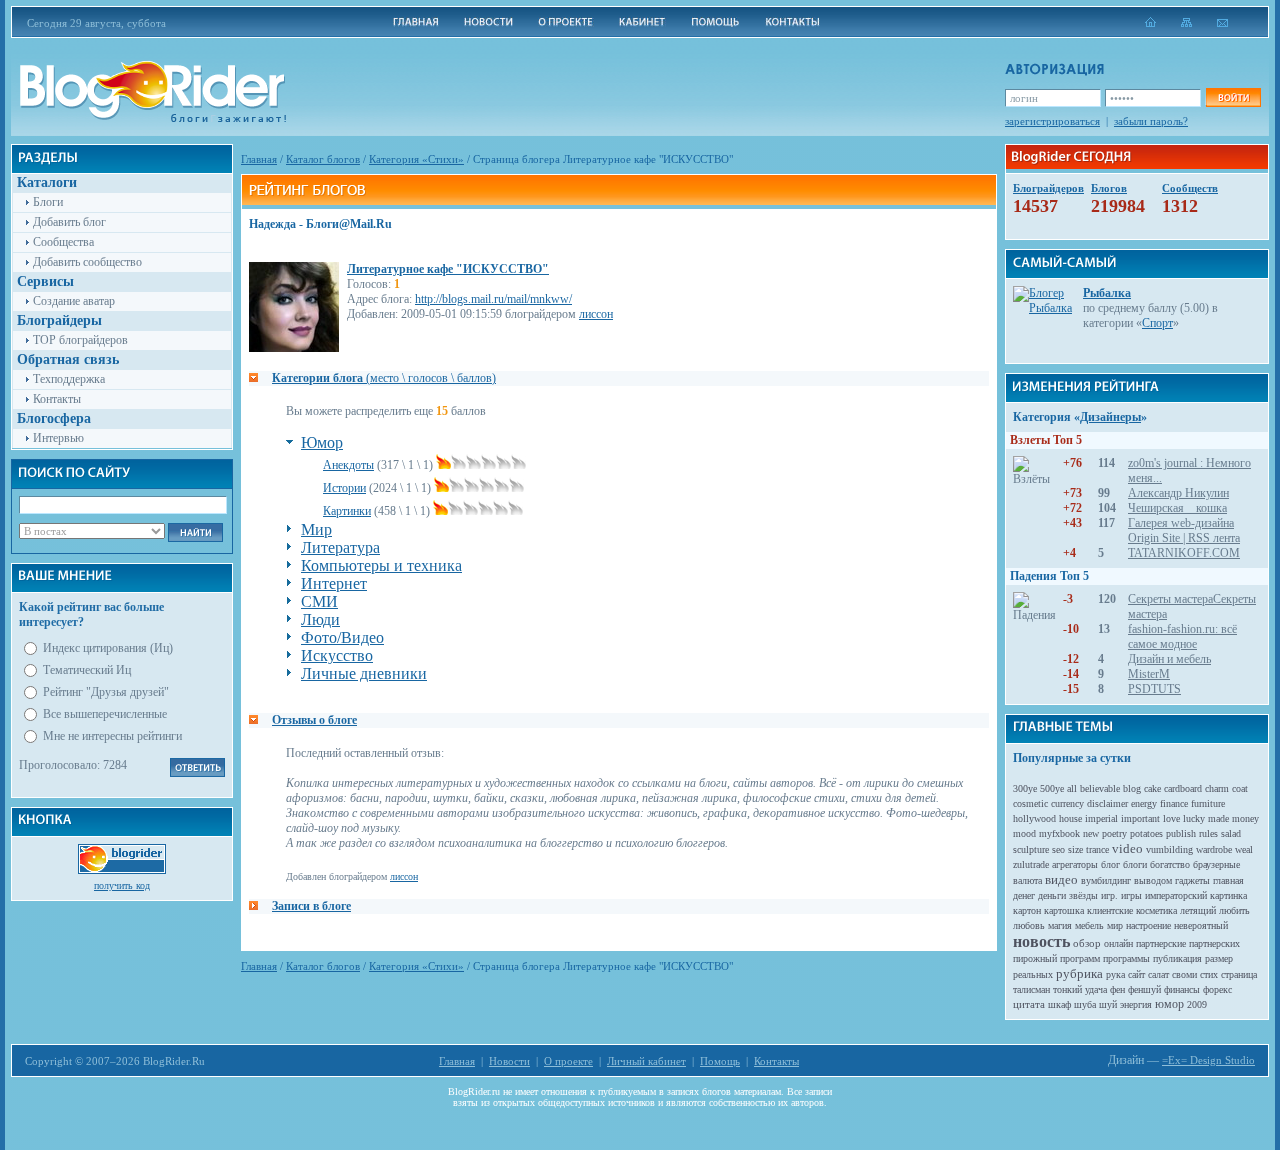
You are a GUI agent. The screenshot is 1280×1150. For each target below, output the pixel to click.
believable (1100, 788)
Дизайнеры (1110, 417)
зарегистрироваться (1052, 121)
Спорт (1157, 323)
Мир (316, 529)
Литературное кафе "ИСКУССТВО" (448, 269)
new (1091, 833)
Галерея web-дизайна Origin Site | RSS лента (1184, 530)
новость (1041, 941)
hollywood (1034, 818)
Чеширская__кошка (1177, 508)
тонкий (1067, 989)
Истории (344, 488)
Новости (509, 1061)
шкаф (1059, 1004)
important (1140, 818)
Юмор (322, 442)
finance (1174, 803)
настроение (1148, 925)
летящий (1198, 910)
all (1072, 788)
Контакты (57, 399)
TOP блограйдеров (80, 340)
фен (1117, 989)
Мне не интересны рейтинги (112, 736)
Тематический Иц (87, 670)
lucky (1194, 818)
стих (1209, 974)
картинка (1228, 895)
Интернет (334, 583)
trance (1097, 849)
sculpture (1031, 849)
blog (1132, 788)
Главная (259, 159)
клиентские (1110, 910)
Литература (340, 547)
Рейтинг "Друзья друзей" (106, 692)
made (1218, 818)
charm (1217, 788)
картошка (1064, 910)
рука (1115, 974)
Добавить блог (69, 222)
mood (1024, 833)
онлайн (1118, 943)
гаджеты (1192, 880)
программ (1080, 958)
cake (1152, 788)
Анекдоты (348, 465)
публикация (1177, 958)
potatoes (1146, 833)
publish (1181, 833)
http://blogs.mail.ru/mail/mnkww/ (493, 299)
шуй (1108, 1004)
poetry (1114, 833)
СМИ (319, 601)
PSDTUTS (1154, 689)
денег (1024, 895)
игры (1131, 895)
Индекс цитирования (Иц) (108, 648)
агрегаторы (1075, 864)
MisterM (1149, 674)
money (1245, 818)
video (1127, 848)
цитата (1029, 1004)
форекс (1217, 989)
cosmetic (1030, 803)
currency (1067, 803)
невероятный (1201, 925)
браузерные (1216, 864)
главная (1228, 880)
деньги (1052, 895)
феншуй (1144, 989)
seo (1058, 849)
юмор (1169, 1004)
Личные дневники (364, 673)
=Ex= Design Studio (1208, 1060)
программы (1126, 958)
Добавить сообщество (87, 262)
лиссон (596, 314)
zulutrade (1031, 864)
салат (1158, 974)
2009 (1197, 1004)
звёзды (1083, 895)
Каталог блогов (323, 159)
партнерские (1161, 943)
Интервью (58, 438)
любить (1234, 910)
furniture (1208, 803)
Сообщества (63, 242)
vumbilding (1169, 849)
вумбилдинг (1106, 880)
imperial (1101, 818)
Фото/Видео (342, 637)
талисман (1031, 989)
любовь (1029, 925)
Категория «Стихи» (416, 159)
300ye (1025, 788)
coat (1240, 788)
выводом (1153, 880)
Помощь (720, 1061)
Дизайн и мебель (1169, 659)
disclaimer (1107, 803)
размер (1219, 958)
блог (1110, 864)
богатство (1170, 864)
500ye (1052, 788)
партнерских (1214, 943)
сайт (1136, 974)
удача (1096, 989)
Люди (320, 619)
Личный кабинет (646, 1061)
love (1171, 818)
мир (1115, 925)
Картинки (347, 511)
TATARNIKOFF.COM (1184, 553)
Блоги (48, 202)
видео (1061, 879)
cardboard (1183, 788)
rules (1208, 833)
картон (1027, 910)
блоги (1135, 864)
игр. (1109, 895)
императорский (1176, 895)
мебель (1089, 925)
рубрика (1079, 973)
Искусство (337, 655)
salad (1231, 833)
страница (1239, 974)
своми (1184, 974)
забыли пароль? (1151, 121)
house (1070, 818)
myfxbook (1059, 833)
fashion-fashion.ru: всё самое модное (1182, 636)
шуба (1085, 1004)
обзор (1087, 943)
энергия (1136, 1004)
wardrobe (1214, 849)
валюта (1027, 880)
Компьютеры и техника (381, 565)
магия (1060, 925)
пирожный (1035, 958)
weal (1244, 849)
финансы (1182, 989)
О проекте (568, 1061)
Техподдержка (69, 379)
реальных (1033, 974)
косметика (1156, 910)
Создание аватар (74, 301)
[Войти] (1233, 97)
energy (1144, 803)
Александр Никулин (1178, 493)
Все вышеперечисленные (105, 714)
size (1075, 849)
